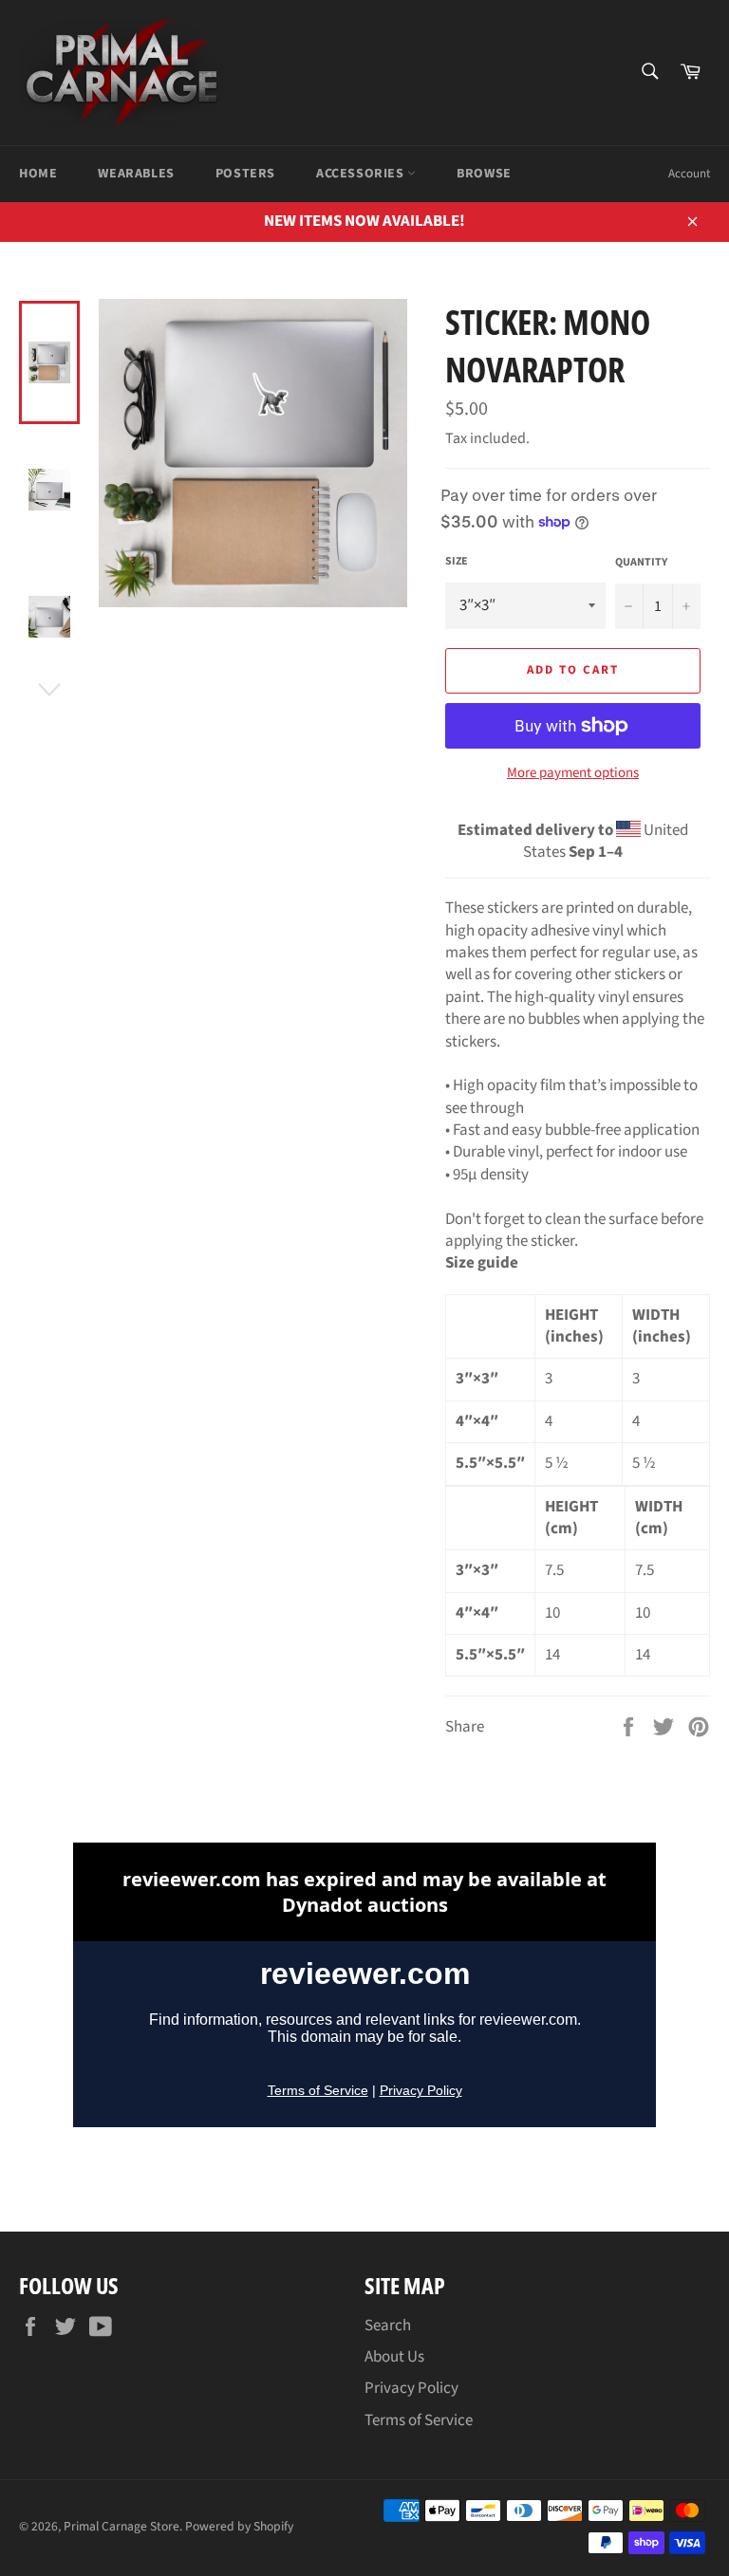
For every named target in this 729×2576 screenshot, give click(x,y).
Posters (245, 174)
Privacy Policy (411, 2388)
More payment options (573, 773)
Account (689, 174)
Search (388, 2326)
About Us (394, 2357)
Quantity (641, 563)
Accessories (362, 174)
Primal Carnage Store (121, 2526)
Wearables (136, 174)
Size (457, 562)
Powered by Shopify (239, 2526)
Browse (484, 174)
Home (38, 174)
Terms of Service (419, 2420)
